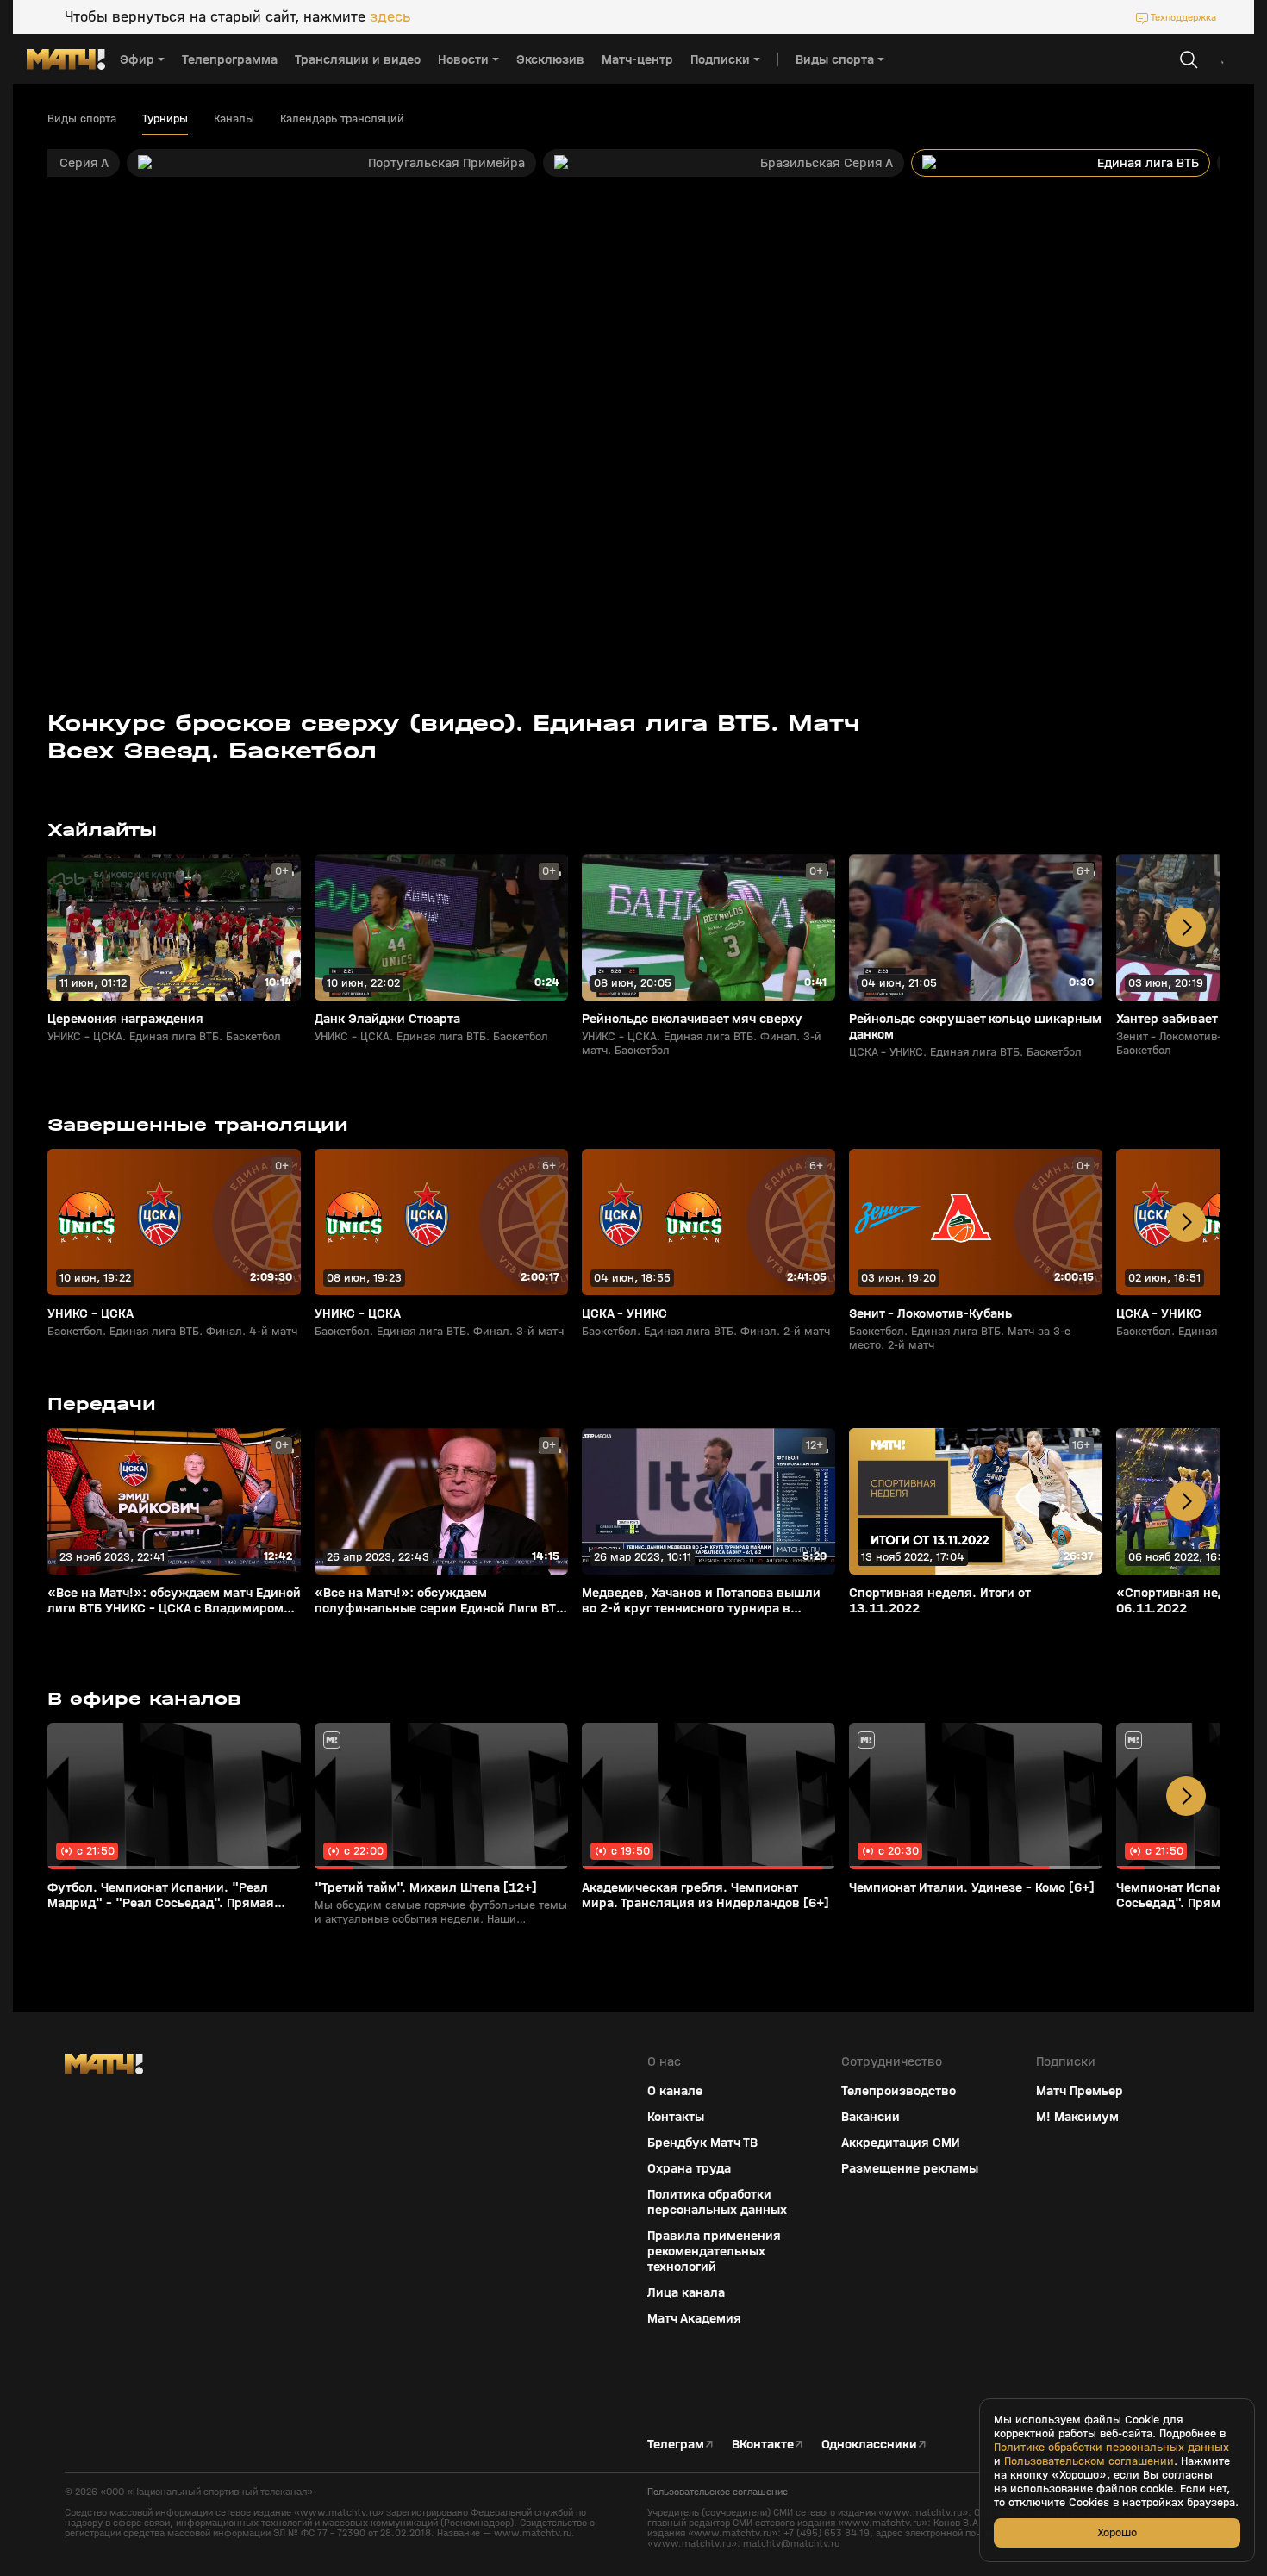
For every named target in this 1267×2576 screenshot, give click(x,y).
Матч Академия (694, 2318)
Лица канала (686, 2292)
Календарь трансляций (342, 119)
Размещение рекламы (910, 2168)
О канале (675, 2091)
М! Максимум (1077, 2117)
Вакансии (871, 2117)
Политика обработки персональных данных (717, 2202)
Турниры (165, 119)
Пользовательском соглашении (1089, 2461)
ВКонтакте (763, 2444)
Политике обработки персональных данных (1111, 2448)
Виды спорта (82, 119)
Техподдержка (1183, 17)
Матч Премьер (1080, 2091)
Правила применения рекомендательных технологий (714, 2251)
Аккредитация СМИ (901, 2143)
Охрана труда (689, 2168)
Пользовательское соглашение (718, 2492)
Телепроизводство (899, 2091)
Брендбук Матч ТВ (702, 2143)
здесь (390, 17)
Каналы (234, 119)
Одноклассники (869, 2444)
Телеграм (676, 2444)
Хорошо (1117, 2532)
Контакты (676, 2117)
